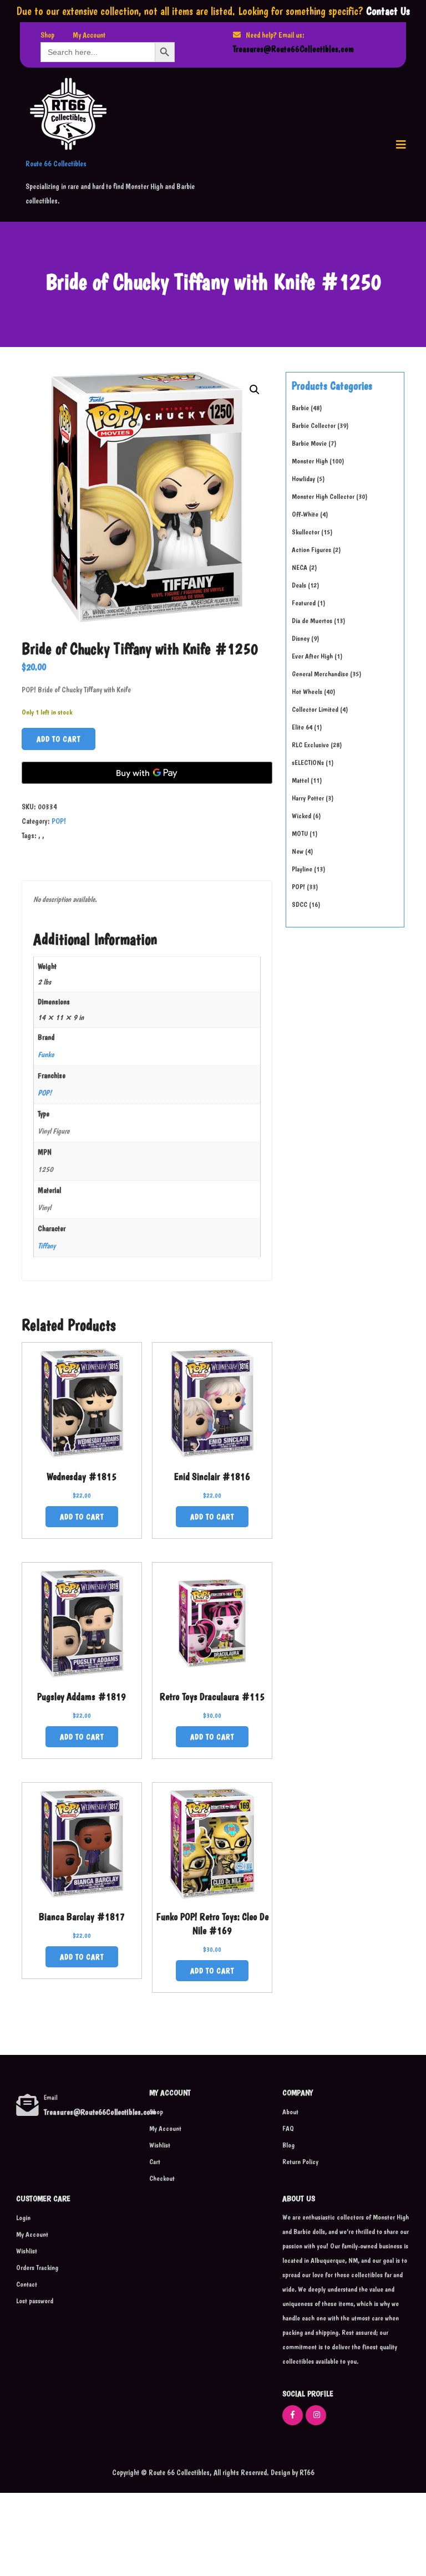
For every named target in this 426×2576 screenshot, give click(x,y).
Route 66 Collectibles (56, 164)
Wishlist (160, 2145)
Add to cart (59, 739)
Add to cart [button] (82, 1517)
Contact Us (388, 11)
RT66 (306, 2472)
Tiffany (47, 1246)
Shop (47, 35)
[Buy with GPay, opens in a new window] (147, 773)
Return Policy (300, 2162)
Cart (155, 2162)
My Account (89, 35)
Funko (46, 1054)
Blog (288, 2145)
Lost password (35, 2301)
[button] (401, 145)
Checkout (162, 2178)
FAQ (288, 2128)
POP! (59, 821)
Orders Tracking (37, 2268)
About (290, 2112)
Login (23, 2218)
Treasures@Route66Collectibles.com (293, 49)
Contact (27, 2284)
